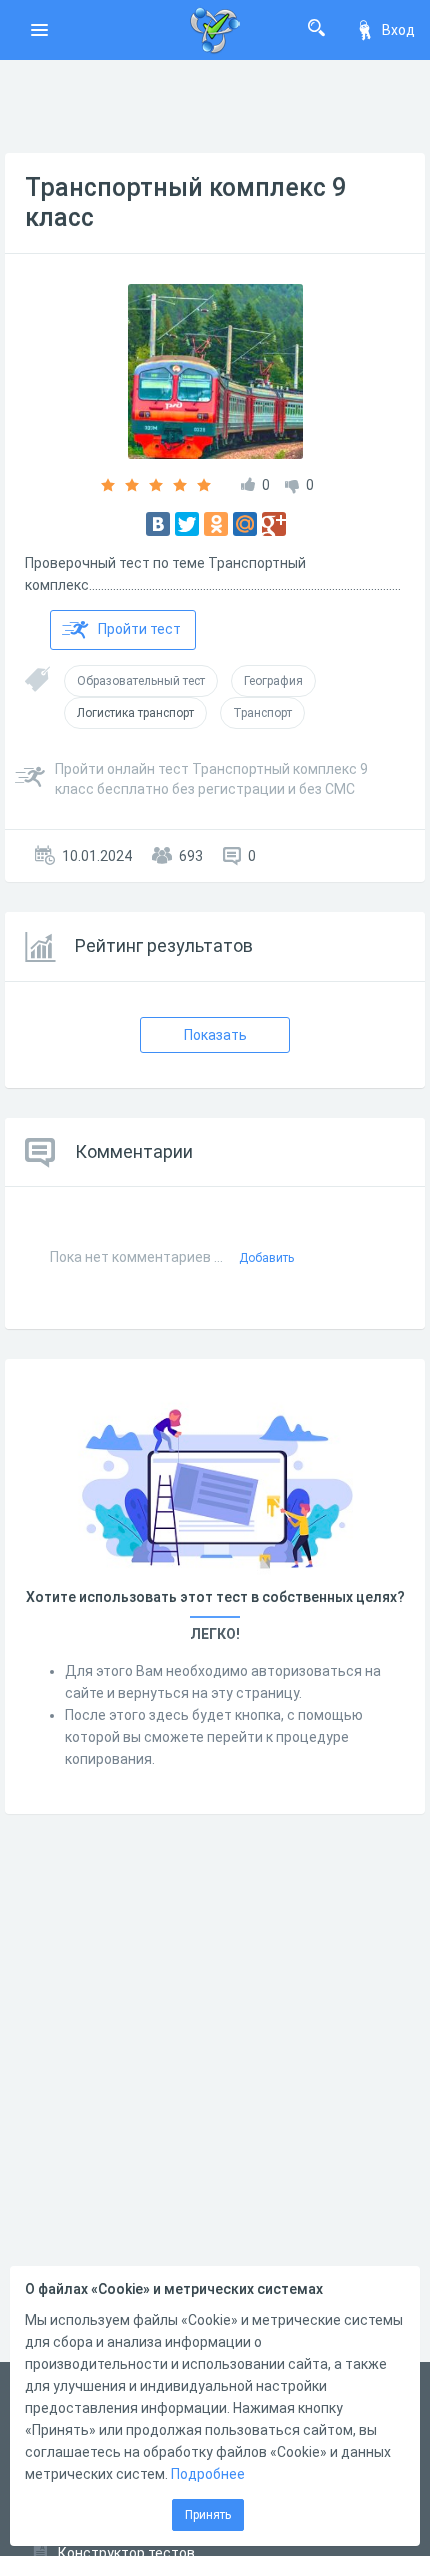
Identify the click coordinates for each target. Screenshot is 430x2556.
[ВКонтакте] (158, 524)
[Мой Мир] (245, 524)
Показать (215, 1035)
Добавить (266, 1258)
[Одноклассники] (216, 524)
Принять (208, 2515)
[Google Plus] (274, 524)
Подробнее (208, 2474)
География (273, 681)
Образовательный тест (141, 681)
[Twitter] (187, 524)
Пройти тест (139, 629)
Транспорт (262, 713)
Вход (398, 30)
